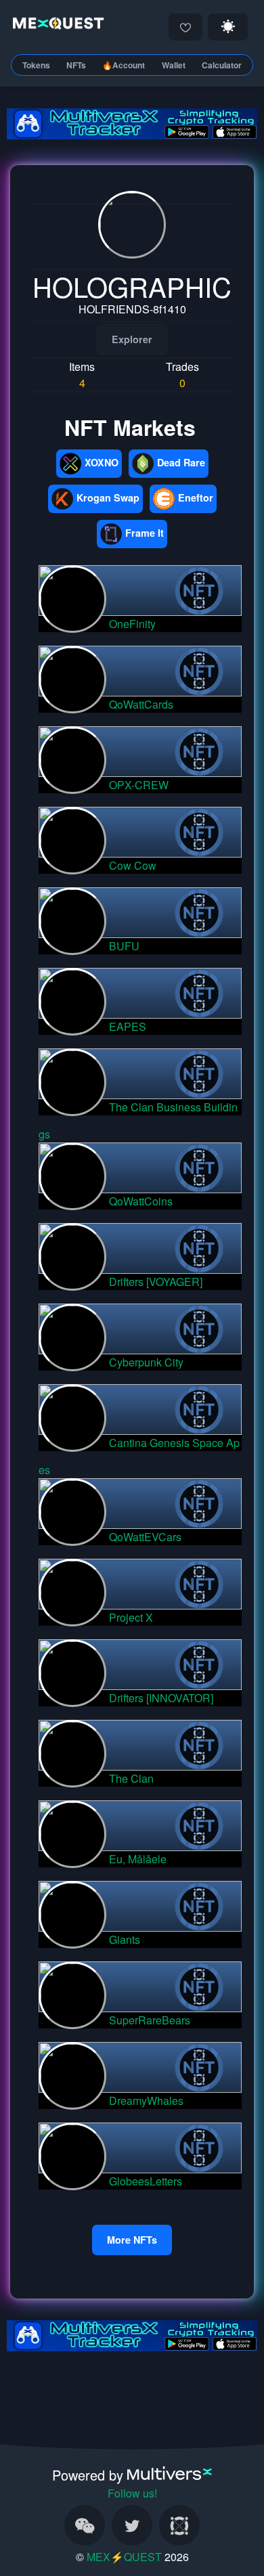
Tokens (36, 65)
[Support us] (185, 27)
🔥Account (124, 65)
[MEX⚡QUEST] (56, 25)
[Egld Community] (179, 2525)
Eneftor (196, 497)
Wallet (174, 65)
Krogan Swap (108, 497)
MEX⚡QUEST (124, 2557)
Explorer (132, 339)
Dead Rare (181, 462)
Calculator (222, 65)
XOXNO (102, 462)
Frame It (145, 533)
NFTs (76, 65)
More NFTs (132, 2240)
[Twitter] (132, 2525)
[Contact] (85, 2525)
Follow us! (132, 2493)
